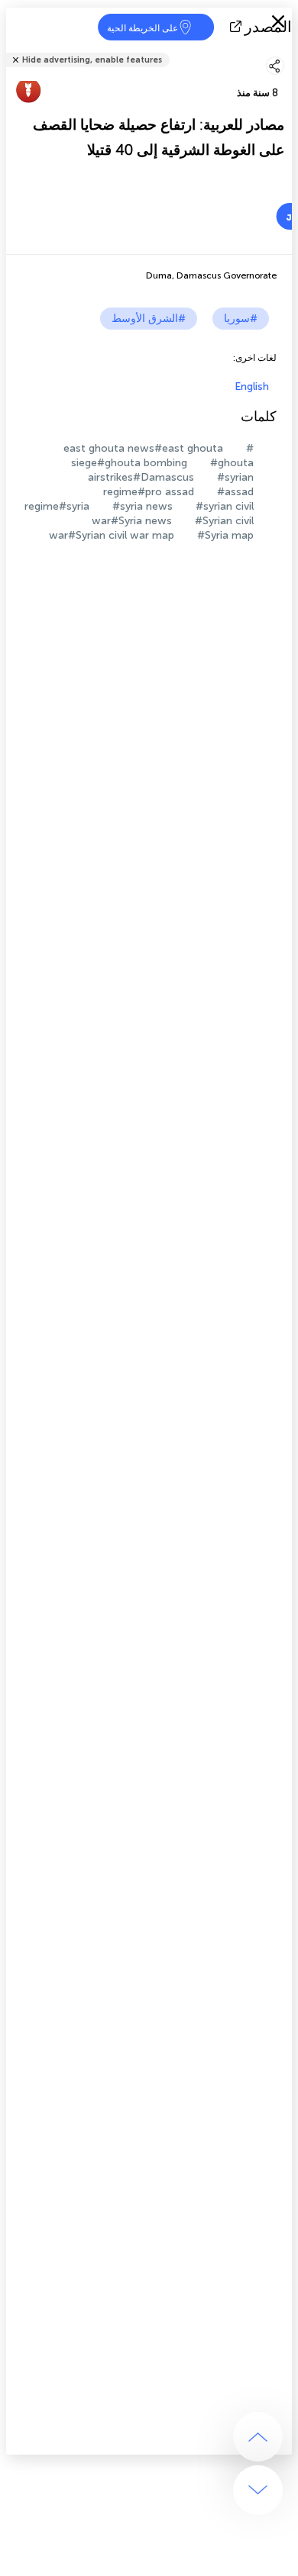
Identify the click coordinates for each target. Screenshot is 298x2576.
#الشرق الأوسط (149, 319)
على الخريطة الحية (143, 28)
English (252, 386)
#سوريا (241, 319)
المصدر (268, 27)
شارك (287, 50)
